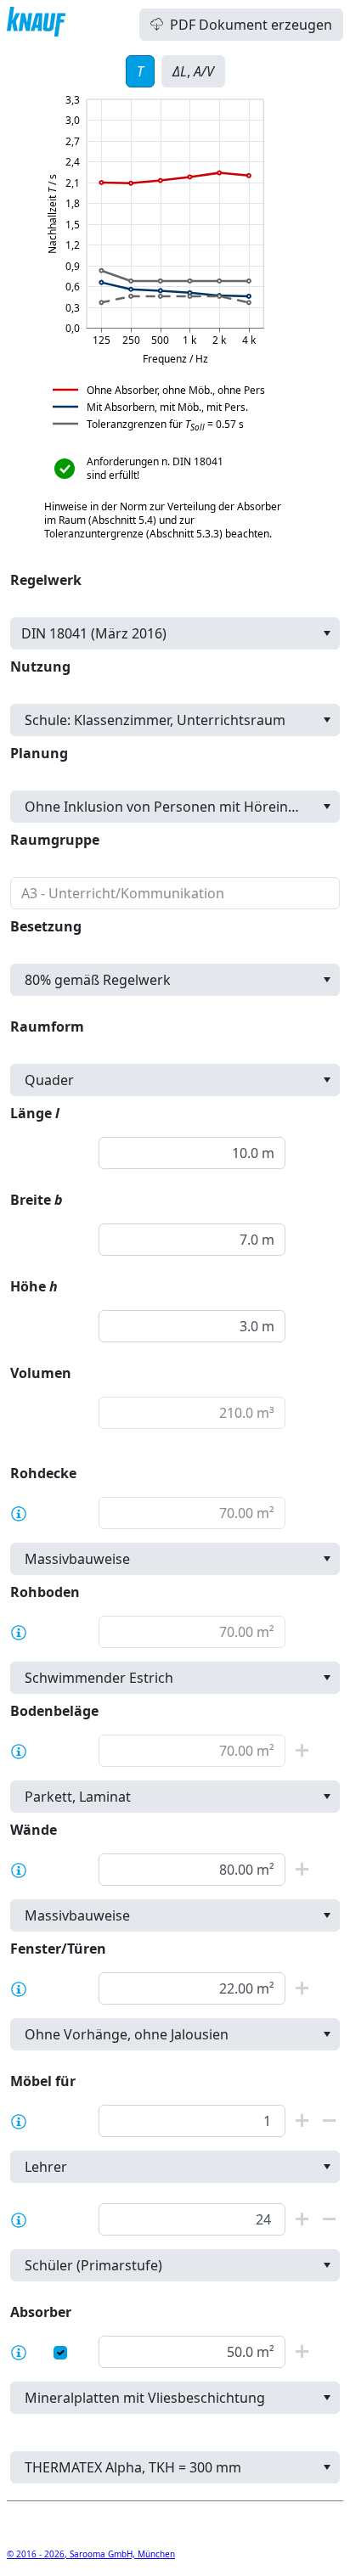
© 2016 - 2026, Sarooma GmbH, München (91, 2554)
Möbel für (43, 2081)
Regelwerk (46, 580)
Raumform (47, 1026)
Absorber (41, 2312)
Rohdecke (43, 1473)
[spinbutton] (192, 1153)
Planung (39, 753)
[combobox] (175, 633)
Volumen (41, 1373)
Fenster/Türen (58, 1949)
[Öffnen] (327, 633)
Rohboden (45, 1592)
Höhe (34, 1286)
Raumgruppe (55, 840)
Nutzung (40, 666)
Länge (35, 1113)
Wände (34, 1830)
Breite (37, 1200)
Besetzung (46, 926)
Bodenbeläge (54, 1711)
